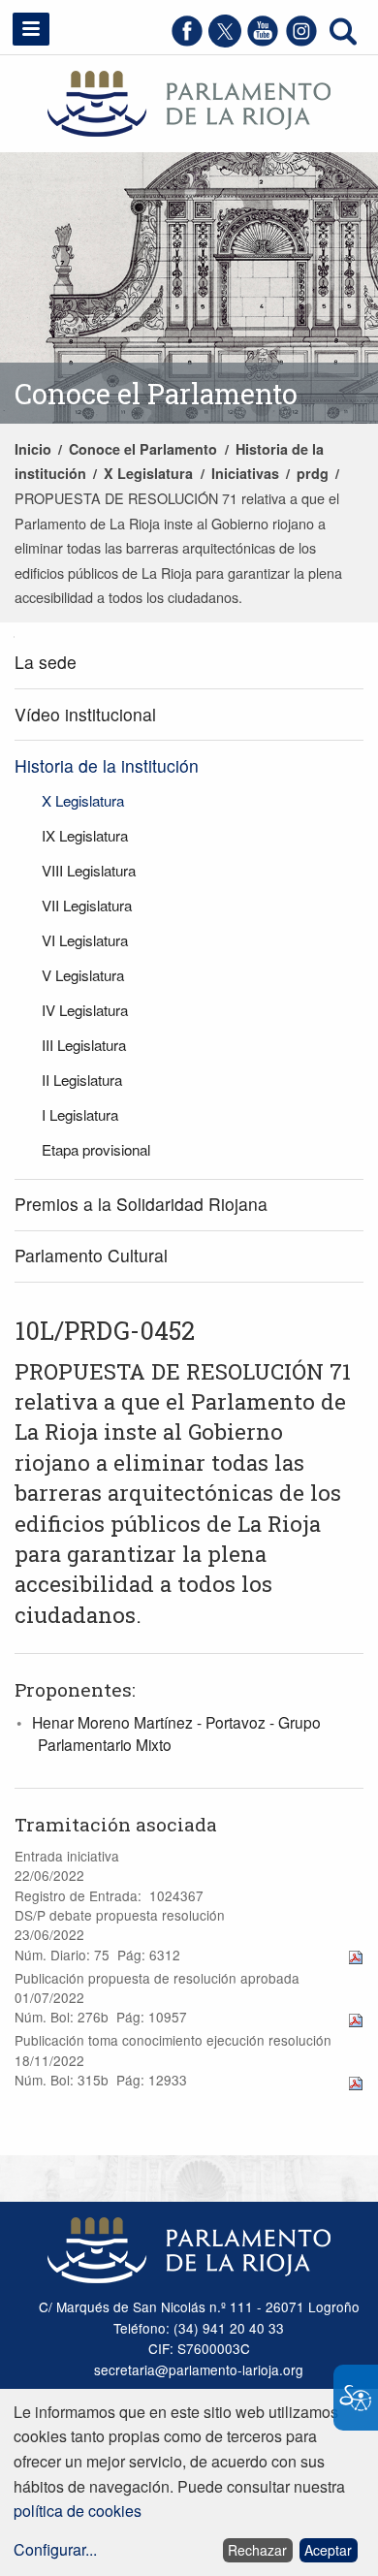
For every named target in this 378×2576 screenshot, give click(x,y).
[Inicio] (189, 101)
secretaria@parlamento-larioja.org (199, 2369)
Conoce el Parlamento (143, 449)
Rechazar (257, 2550)
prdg (313, 473)
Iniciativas (245, 473)
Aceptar (328, 2550)
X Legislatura (148, 473)
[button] (31, 29)
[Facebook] (187, 41)
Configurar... (55, 2549)
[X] (225, 41)
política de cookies (78, 2511)
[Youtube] (263, 41)
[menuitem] (189, 664)
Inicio (33, 449)
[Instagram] (301, 41)
